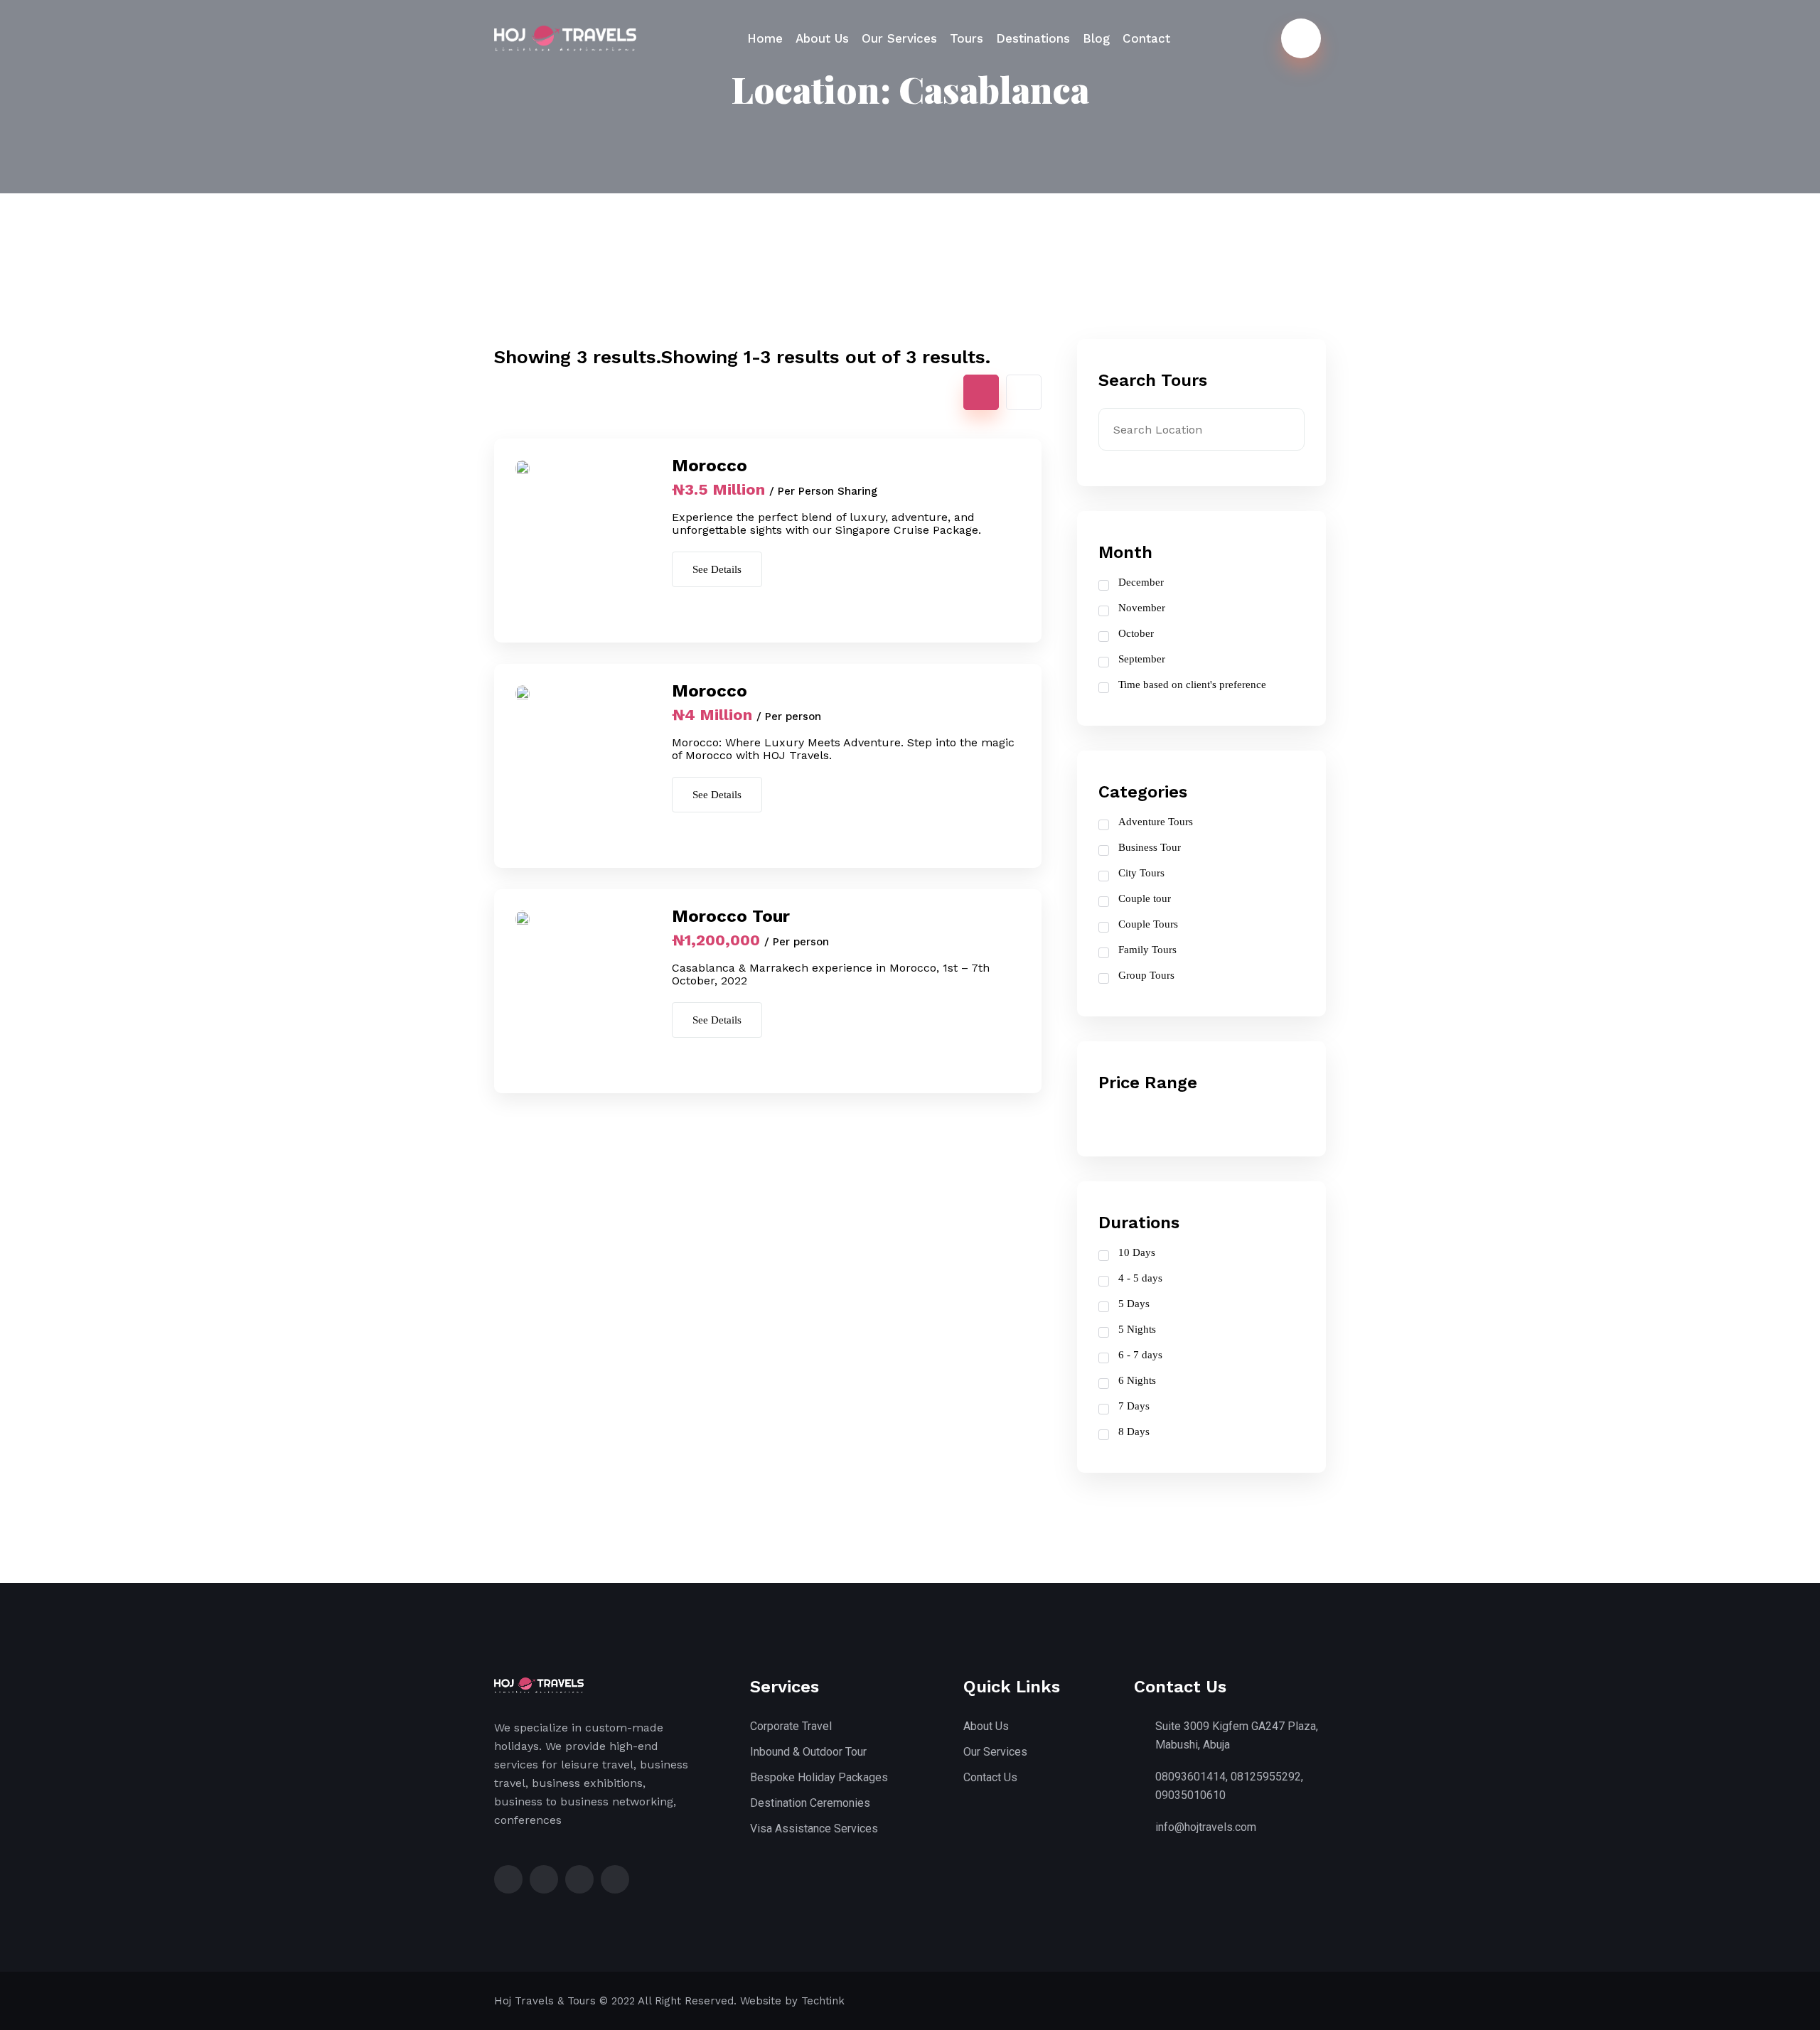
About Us (822, 38)
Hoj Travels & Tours (545, 2001)
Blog (1096, 38)
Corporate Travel (791, 1726)
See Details (717, 569)
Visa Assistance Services (814, 1828)
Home (765, 38)
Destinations (1033, 38)
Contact (1146, 38)
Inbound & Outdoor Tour (808, 1752)
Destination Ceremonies (810, 1803)
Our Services (899, 38)
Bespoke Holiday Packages (819, 1777)
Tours (967, 38)
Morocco (710, 466)
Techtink (823, 2001)
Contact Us (990, 1777)
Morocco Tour (731, 916)
